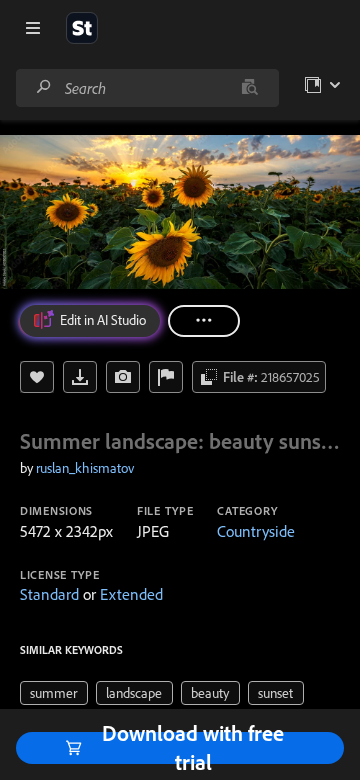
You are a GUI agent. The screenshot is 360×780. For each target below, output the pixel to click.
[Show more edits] (204, 321)
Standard (49, 594)
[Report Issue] (166, 377)
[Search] (44, 87)
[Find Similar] (123, 377)
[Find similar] (249, 88)
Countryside (256, 531)
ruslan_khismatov (85, 468)
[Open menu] (33, 28)
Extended (131, 594)
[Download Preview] (80, 377)
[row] (54, 693)
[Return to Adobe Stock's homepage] (82, 28)
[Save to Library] (37, 377)
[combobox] (147, 88)
